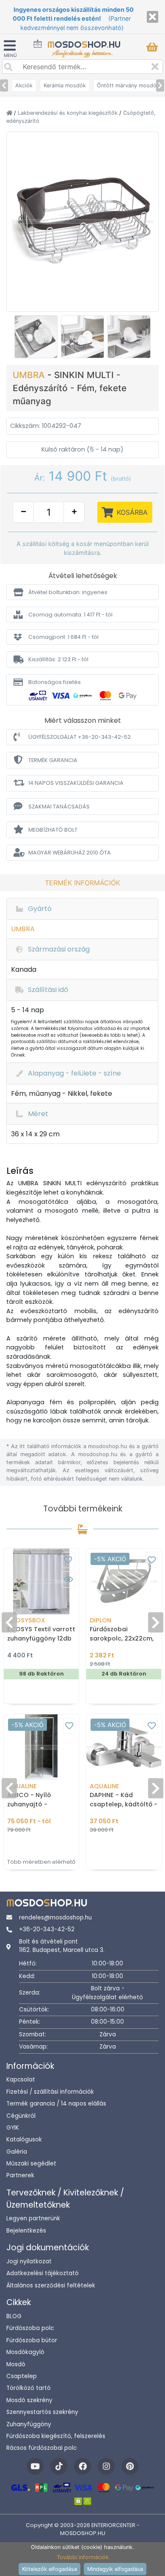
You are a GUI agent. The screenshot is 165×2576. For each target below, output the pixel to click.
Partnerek (20, 2175)
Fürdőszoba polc (30, 2328)
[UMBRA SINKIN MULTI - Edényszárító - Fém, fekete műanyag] (82, 221)
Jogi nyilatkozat (29, 2261)
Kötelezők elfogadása (49, 2569)
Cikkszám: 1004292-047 (46, 426)
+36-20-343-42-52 (47, 1929)
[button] (82, 592)
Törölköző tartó (29, 2388)
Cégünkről (21, 2116)
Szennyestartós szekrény (42, 2412)
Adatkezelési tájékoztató (43, 2273)
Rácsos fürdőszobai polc (41, 2448)
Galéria (17, 2152)
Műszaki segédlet (31, 2164)
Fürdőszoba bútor (32, 2340)
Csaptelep (22, 2376)
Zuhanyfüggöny (29, 2424)
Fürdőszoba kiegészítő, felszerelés (56, 2436)
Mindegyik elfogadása (115, 2569)
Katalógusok (24, 2139)
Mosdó (16, 2364)
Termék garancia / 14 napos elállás (56, 2104)
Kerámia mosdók (65, 85)
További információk (83, 2557)
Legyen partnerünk (33, 2218)
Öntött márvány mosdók (128, 85)
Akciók (24, 85)
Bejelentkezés (26, 2231)
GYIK (13, 2128)
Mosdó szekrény (29, 2400)
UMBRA (30, 375)
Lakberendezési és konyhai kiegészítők (69, 113)
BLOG (14, 2316)
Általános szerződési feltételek (51, 2285)
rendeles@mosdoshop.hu (55, 1918)
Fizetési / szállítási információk (50, 2092)
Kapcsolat (21, 2080)
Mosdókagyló (25, 2352)
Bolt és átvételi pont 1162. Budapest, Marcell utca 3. (62, 1946)
